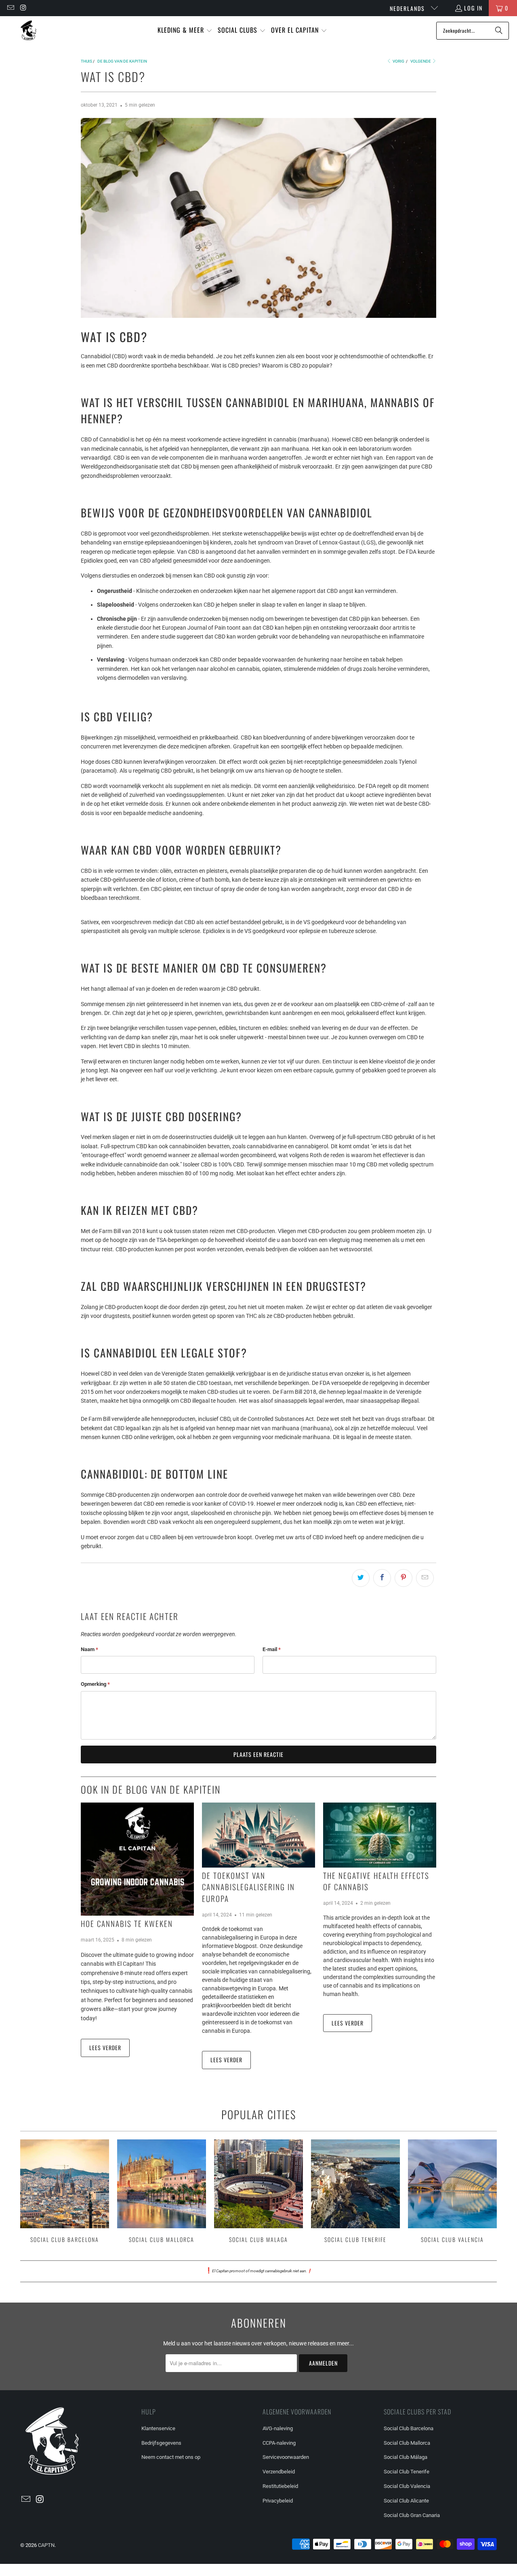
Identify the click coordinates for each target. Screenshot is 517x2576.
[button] (185, 30)
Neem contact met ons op (171, 2457)
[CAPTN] (28, 30)
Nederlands (408, 8)
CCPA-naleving (279, 2443)
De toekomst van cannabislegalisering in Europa (248, 1887)
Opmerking (95, 1684)
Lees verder (105, 2048)
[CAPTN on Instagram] (23, 8)
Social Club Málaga (406, 2457)
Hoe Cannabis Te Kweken (127, 1923)
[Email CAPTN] (10, 8)
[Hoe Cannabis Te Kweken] (137, 1859)
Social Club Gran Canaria (412, 2515)
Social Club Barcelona (65, 2192)
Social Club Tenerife (355, 2192)
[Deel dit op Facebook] (382, 1578)
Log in (473, 8)
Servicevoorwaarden (286, 2457)
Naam (89, 1649)
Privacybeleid (278, 2501)
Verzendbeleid (279, 2472)
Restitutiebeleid (280, 2486)
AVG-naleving (278, 2428)
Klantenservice (158, 2428)
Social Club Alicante (406, 2501)
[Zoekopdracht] (499, 31)
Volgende (421, 61)
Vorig (398, 61)
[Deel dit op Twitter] (361, 1578)
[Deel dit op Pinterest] (404, 1578)
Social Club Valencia (452, 2192)
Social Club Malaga (258, 2192)
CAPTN (46, 2545)
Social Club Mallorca (162, 2192)
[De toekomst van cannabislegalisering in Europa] (258, 1835)
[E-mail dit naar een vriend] (425, 1578)
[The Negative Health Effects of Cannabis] (380, 1835)
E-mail (272, 1649)
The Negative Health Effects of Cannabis (376, 1881)
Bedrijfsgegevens (161, 2443)
